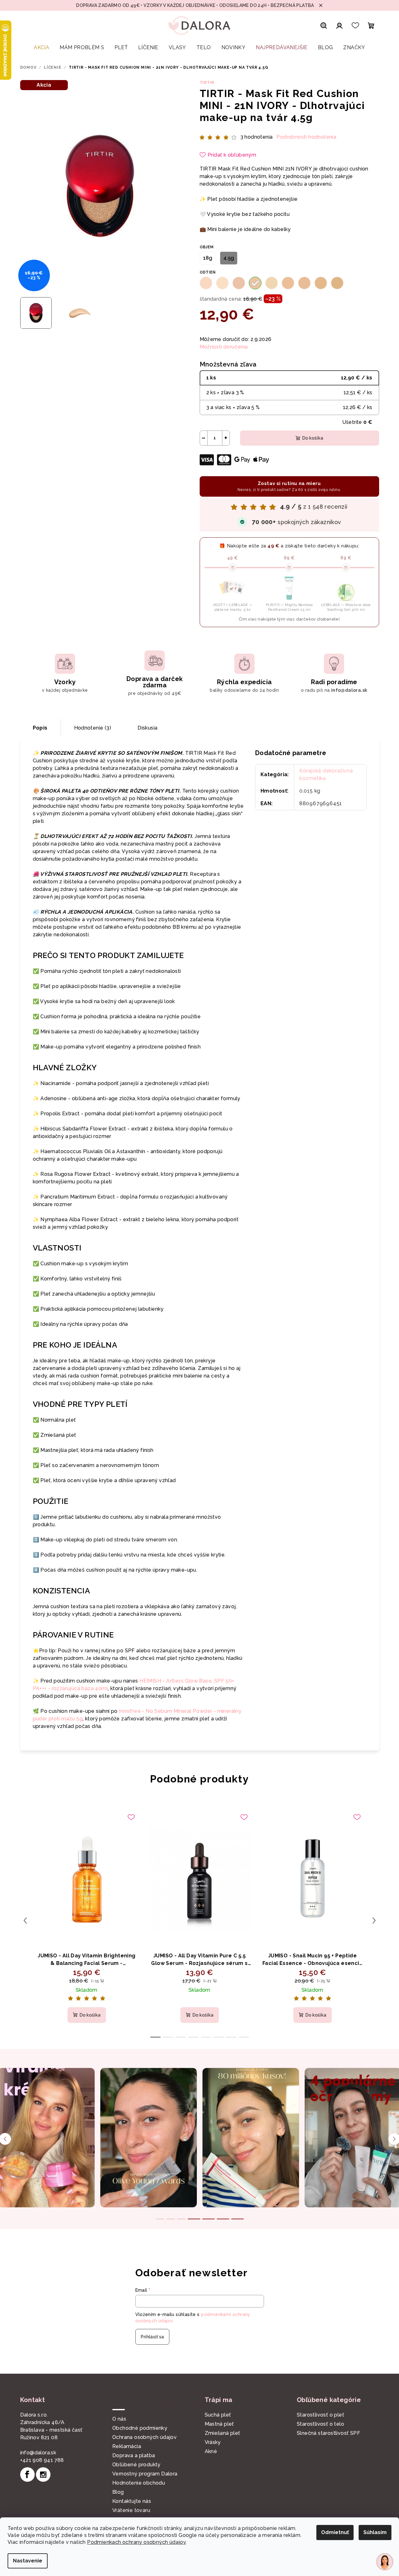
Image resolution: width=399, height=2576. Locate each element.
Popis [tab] (40, 728)
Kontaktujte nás (132, 2501)
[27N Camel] (321, 283)
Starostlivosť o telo (320, 2424)
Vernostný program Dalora (145, 2474)
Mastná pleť (219, 2424)
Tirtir (207, 83)
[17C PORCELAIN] (206, 283)
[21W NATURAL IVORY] (272, 283)
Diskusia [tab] (147, 728)
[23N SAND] (288, 283)
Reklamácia (127, 2446)
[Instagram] (43, 2475)
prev (25, 1920)
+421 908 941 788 (42, 2460)
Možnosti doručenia (224, 347)
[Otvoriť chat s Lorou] (385, 2562)
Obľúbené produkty (136, 2465)
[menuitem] (41, 48)
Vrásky (213, 2442)
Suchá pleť (218, 2415)
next (374, 1920)
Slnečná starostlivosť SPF (329, 2433)
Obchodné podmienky (140, 2428)
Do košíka (313, 438)
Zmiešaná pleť (223, 2433)
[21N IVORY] (255, 283)
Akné (211, 2451)
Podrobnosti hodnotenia (306, 137)
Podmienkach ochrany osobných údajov (136, 2542)
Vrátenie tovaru (131, 2510)
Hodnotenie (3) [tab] (93, 728)
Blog (118, 2492)
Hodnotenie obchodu (139, 2483)
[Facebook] (27, 2475)
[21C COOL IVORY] (239, 283)
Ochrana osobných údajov (144, 2437)
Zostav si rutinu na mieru (289, 486)
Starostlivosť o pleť (320, 2415)
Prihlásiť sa (152, 2337)
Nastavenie (28, 2561)
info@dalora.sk (38, 2453)
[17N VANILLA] (222, 283)
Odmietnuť (335, 2532)
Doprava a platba (134, 2455)
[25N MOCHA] (304, 283)
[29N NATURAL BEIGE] (337, 283)
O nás (119, 2419)
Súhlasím (375, 2532)
